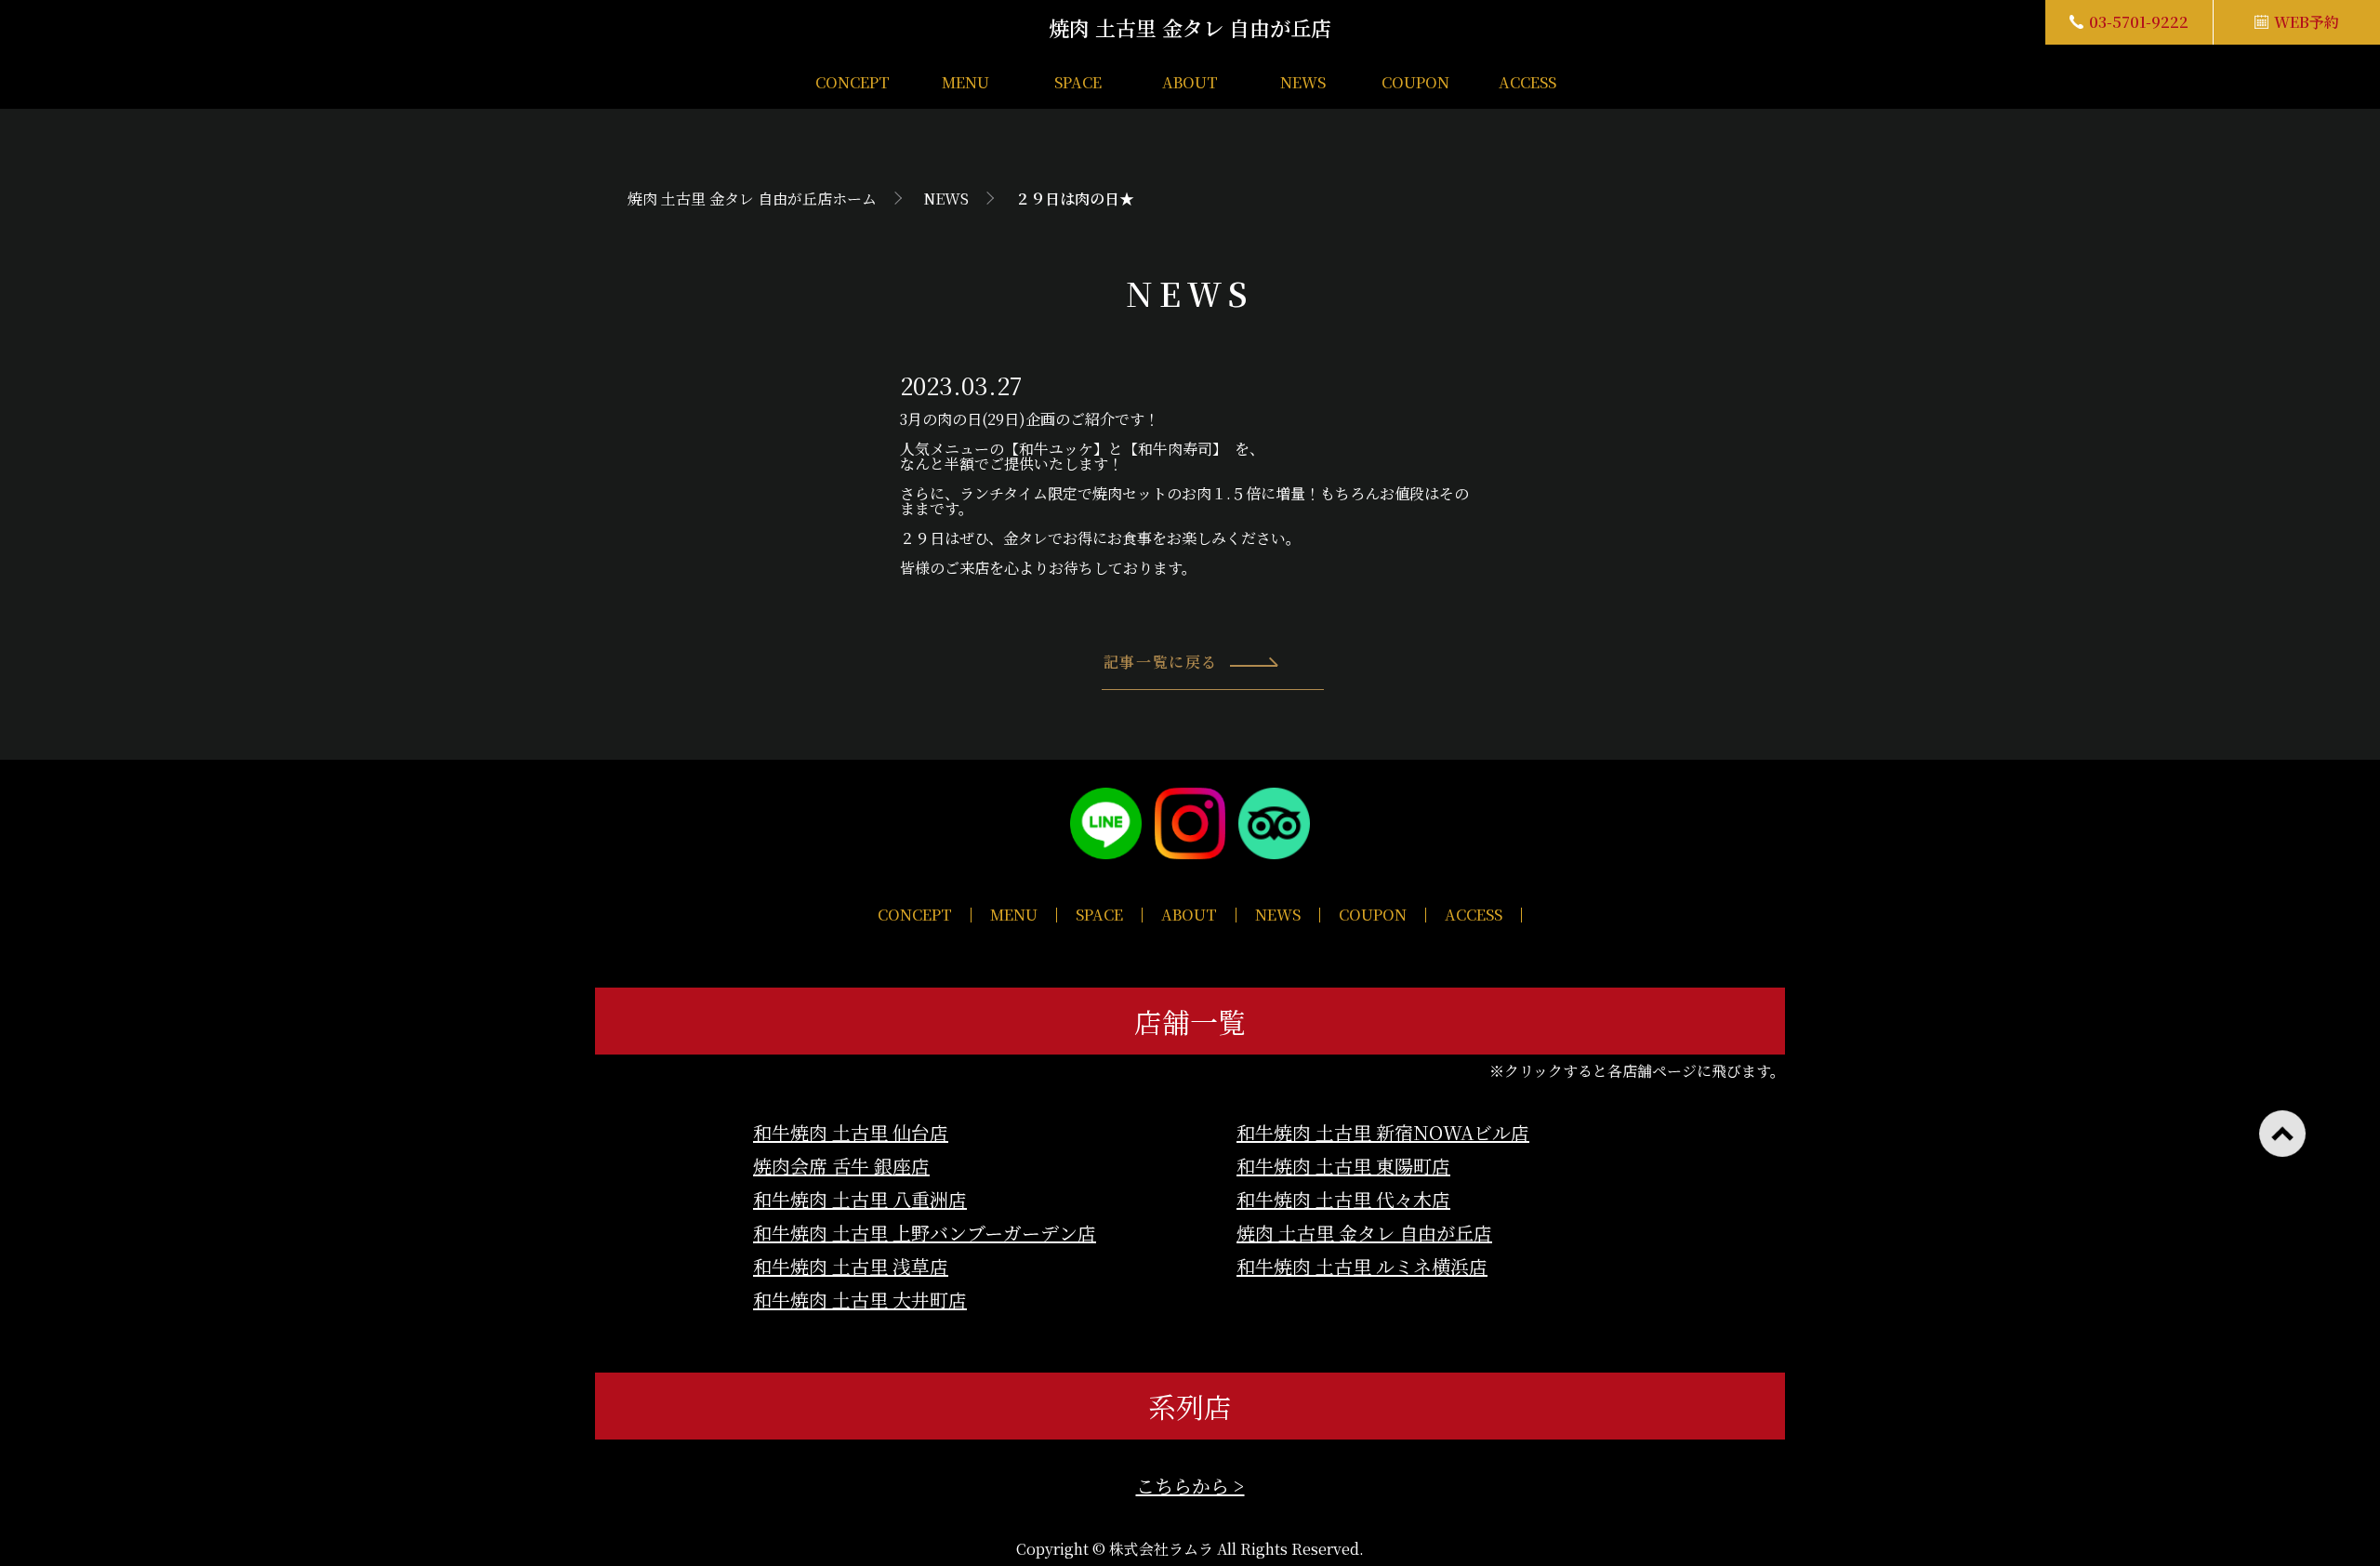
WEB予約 (2307, 22)
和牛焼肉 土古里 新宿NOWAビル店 (1383, 1132)
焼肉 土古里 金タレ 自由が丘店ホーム (752, 199)
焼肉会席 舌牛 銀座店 (841, 1166)
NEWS (1303, 83)
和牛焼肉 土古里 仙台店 (851, 1132)
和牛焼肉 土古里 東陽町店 (1343, 1166)
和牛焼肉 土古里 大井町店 (860, 1300)
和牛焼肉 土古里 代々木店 (1343, 1199)
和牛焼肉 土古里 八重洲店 (860, 1199)
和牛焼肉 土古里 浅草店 (851, 1266)
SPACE (1078, 83)
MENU (965, 83)
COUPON (1415, 83)
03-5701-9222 (2139, 22)
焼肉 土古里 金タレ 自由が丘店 (1364, 1233)
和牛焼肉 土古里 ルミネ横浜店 (1362, 1266)
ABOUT (1190, 83)
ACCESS (1527, 83)
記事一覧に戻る (1161, 662)
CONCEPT (853, 83)
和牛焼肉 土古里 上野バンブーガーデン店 (925, 1233)
